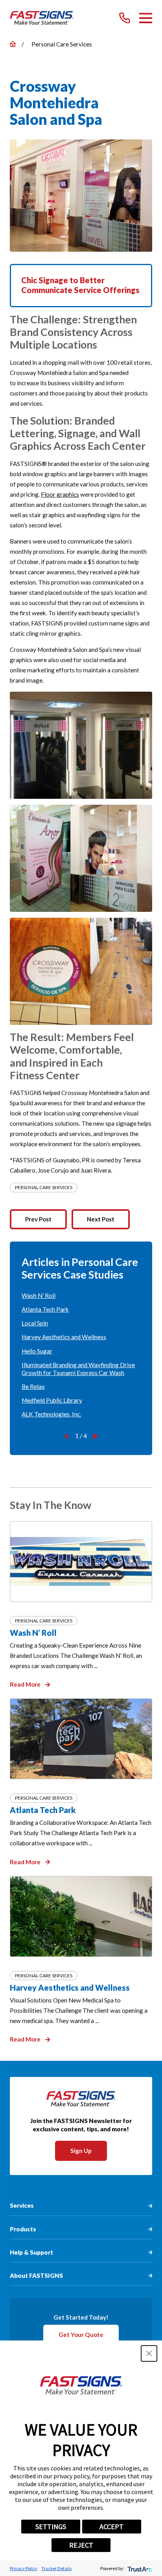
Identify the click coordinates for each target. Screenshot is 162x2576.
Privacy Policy (24, 2568)
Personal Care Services (44, 1187)
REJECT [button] (81, 2545)
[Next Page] (96, 1436)
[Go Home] (13, 44)
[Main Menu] (146, 18)
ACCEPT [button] (111, 2527)
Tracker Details (56, 2568)
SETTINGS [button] (51, 2527)
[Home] (42, 18)
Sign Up (81, 2151)
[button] (149, 2353)
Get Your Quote (81, 2335)
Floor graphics (60, 494)
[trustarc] (139, 2568)
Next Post (101, 1219)
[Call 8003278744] (125, 18)
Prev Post (38, 1219)
